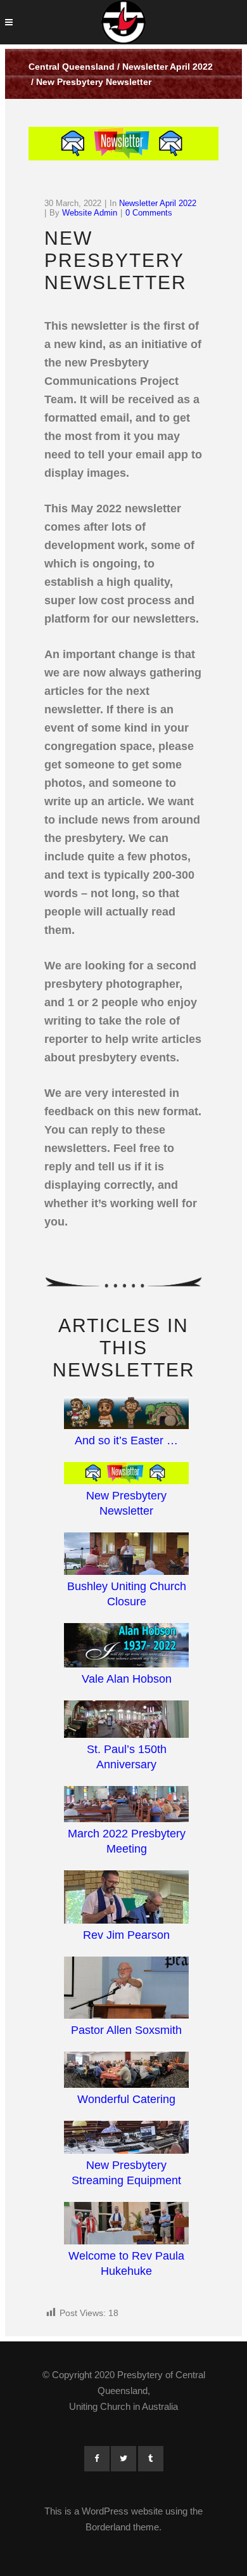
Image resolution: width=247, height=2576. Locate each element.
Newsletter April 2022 (168, 67)
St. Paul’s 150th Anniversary (127, 1757)
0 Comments (149, 213)
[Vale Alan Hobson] (126, 1647)
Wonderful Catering (126, 2099)
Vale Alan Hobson (127, 1679)
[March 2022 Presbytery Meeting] (126, 1806)
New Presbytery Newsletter (126, 1503)
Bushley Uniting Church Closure (127, 1594)
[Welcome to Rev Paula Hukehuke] (126, 2225)
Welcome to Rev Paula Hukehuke (126, 2263)
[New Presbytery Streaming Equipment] (126, 2139)
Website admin (90, 213)
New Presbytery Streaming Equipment (126, 2173)
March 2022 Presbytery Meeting (127, 1841)
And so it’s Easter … (126, 1440)
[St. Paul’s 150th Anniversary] (126, 1721)
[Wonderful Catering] (126, 2072)
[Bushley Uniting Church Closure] (126, 1556)
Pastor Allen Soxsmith (126, 2030)
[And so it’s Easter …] (126, 1415)
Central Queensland (72, 67)
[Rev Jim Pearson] (126, 1899)
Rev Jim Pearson (126, 1935)
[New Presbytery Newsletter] (126, 1475)
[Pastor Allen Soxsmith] (126, 1990)
